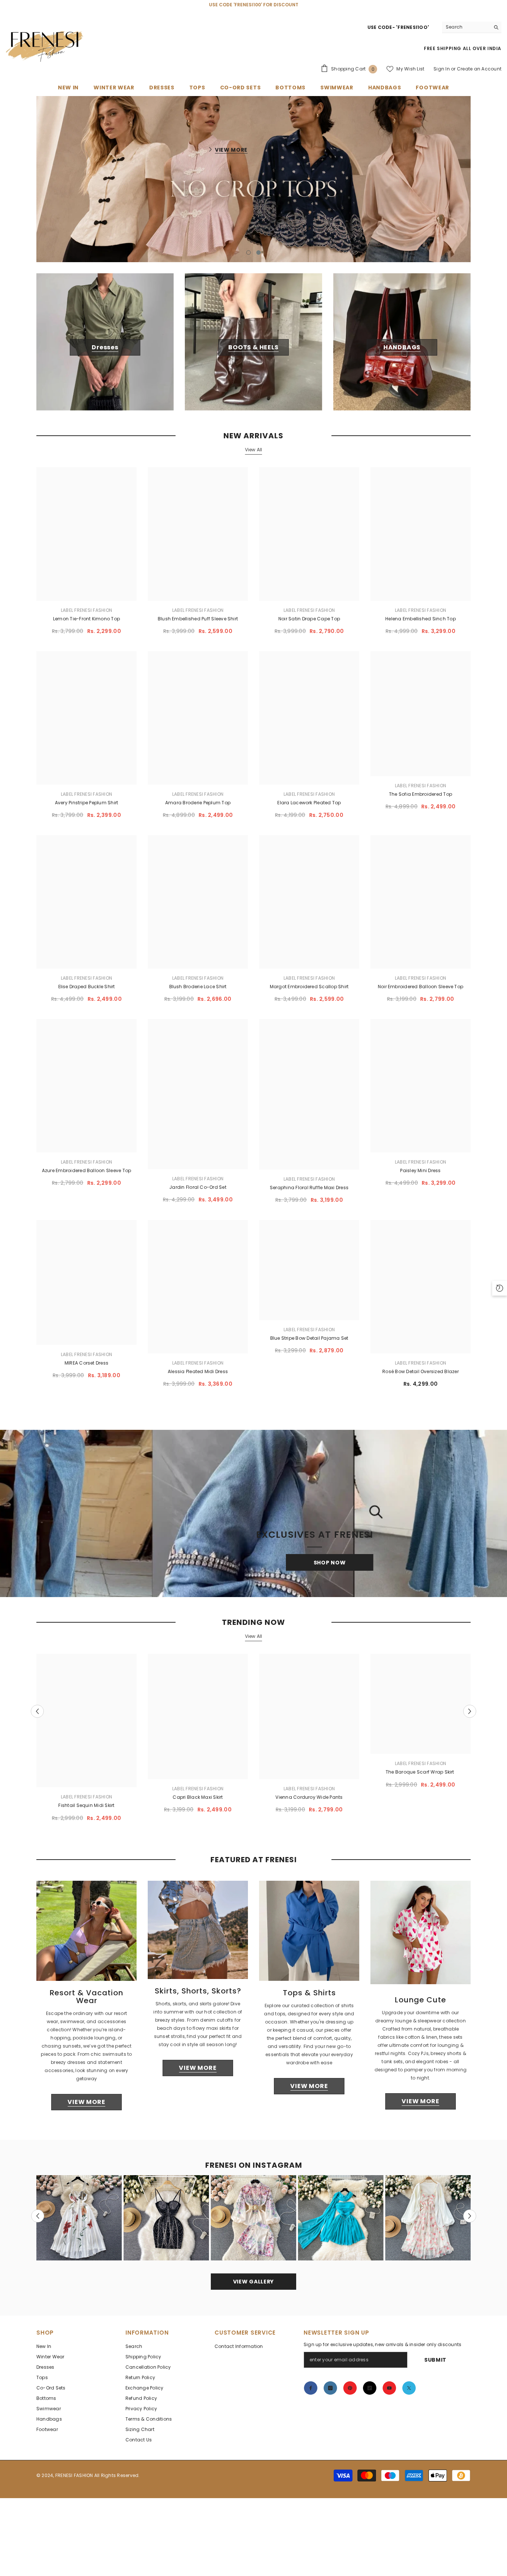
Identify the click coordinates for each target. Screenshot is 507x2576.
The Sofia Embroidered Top (421, 799)
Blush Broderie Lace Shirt (198, 992)
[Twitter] (409, 2393)
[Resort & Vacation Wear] (86, 1936)
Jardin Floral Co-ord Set (198, 1192)
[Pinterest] (350, 2393)
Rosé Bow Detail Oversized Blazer (421, 1377)
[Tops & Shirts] (309, 1936)
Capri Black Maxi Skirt (198, 1802)
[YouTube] (389, 2393)
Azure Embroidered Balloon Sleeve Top (87, 1176)
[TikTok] (370, 2393)
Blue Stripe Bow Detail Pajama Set (309, 1343)
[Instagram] (330, 2393)
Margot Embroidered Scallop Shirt (309, 992)
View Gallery (253, 2287)
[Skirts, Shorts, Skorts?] (198, 1935)
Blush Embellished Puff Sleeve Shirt (198, 624)
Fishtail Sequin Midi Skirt (86, 1810)
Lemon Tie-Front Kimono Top (86, 624)
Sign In (442, 69)
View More (231, 150)
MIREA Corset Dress (86, 1368)
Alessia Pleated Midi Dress (198, 1377)
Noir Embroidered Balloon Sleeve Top (421, 992)
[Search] (472, 27)
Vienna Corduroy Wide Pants (309, 1802)
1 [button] (249, 257)
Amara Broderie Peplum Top (198, 808)
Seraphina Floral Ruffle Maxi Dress (309, 1192)
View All (254, 454)
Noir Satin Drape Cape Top (309, 624)
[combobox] (466, 27)
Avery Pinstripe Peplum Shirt (87, 808)
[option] (253, 179)
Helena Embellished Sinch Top (421, 624)
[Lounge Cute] (421, 1937)
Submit (435, 2365)
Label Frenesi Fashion (86, 615)
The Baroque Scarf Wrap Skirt (421, 1777)
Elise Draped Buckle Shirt (87, 992)
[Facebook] (311, 2393)
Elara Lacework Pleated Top (309, 808)
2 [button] (259, 257)
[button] (86, 182)
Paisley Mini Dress (420, 1176)
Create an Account (479, 69)
